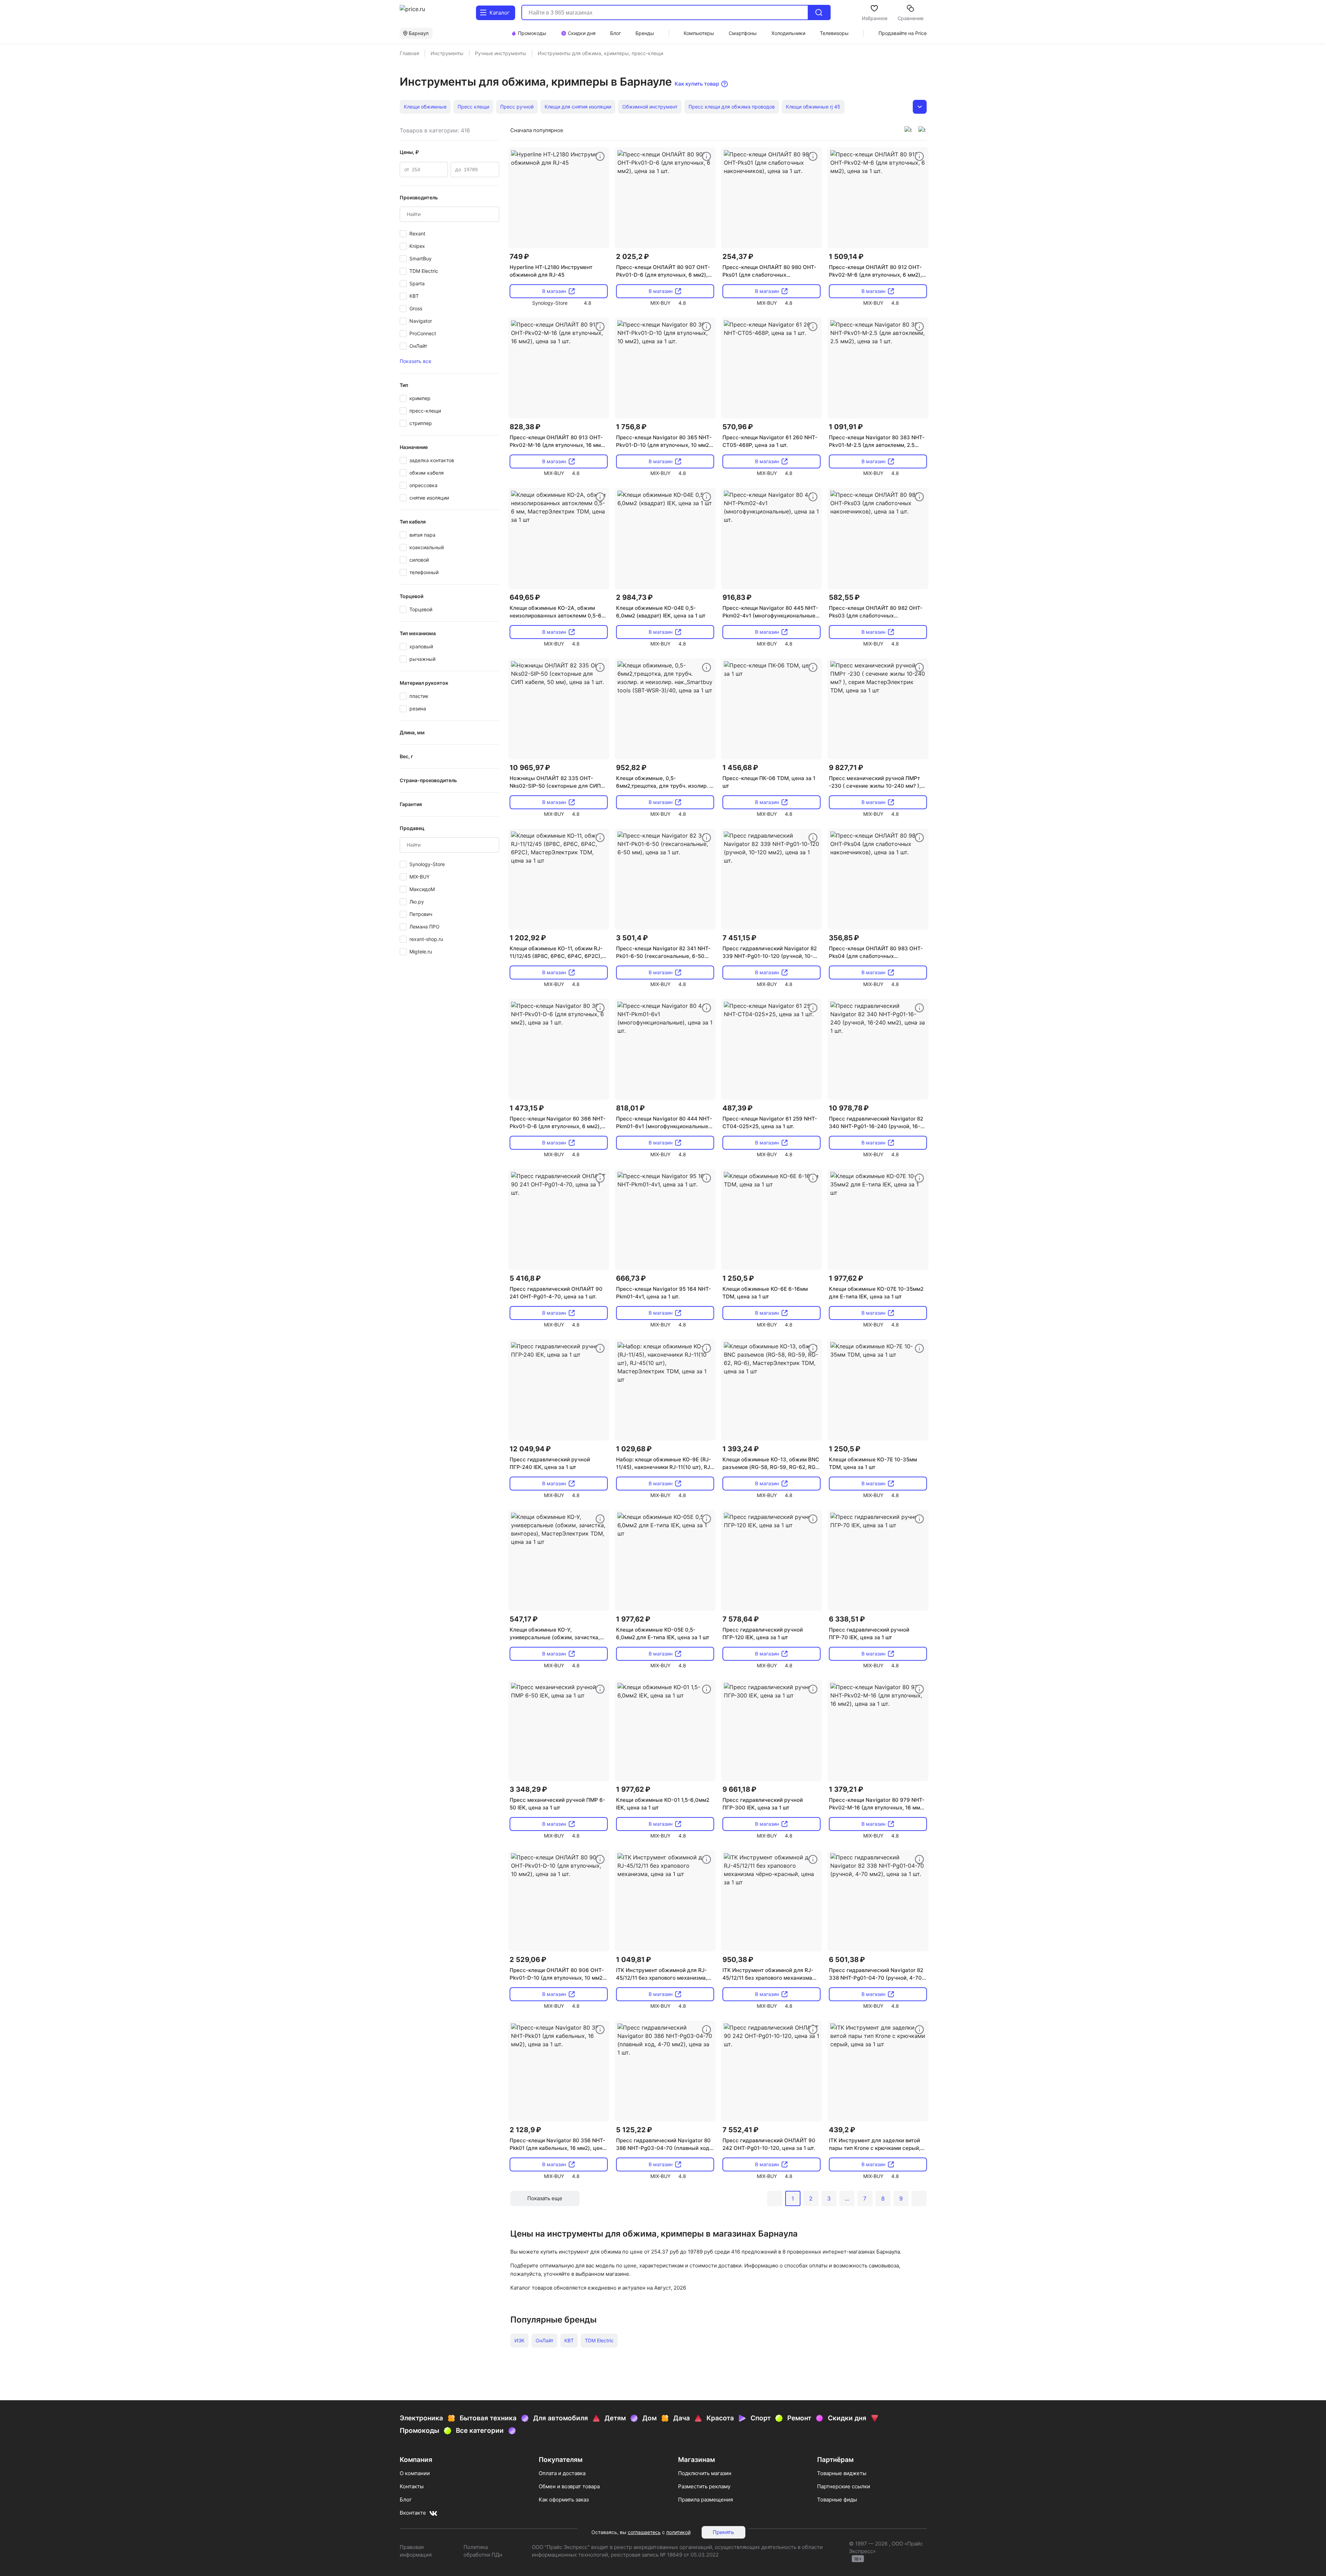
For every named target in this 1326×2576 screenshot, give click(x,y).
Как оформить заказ (564, 2500)
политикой (678, 2532)
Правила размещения (705, 2500)
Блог (406, 2500)
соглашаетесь (644, 2532)
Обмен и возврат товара (569, 2486)
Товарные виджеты (842, 2473)
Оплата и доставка (562, 2473)
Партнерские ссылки (844, 2486)
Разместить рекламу (704, 2486)
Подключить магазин (705, 2473)
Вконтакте (413, 2513)
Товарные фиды (837, 2500)
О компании (415, 2473)
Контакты (412, 2486)
